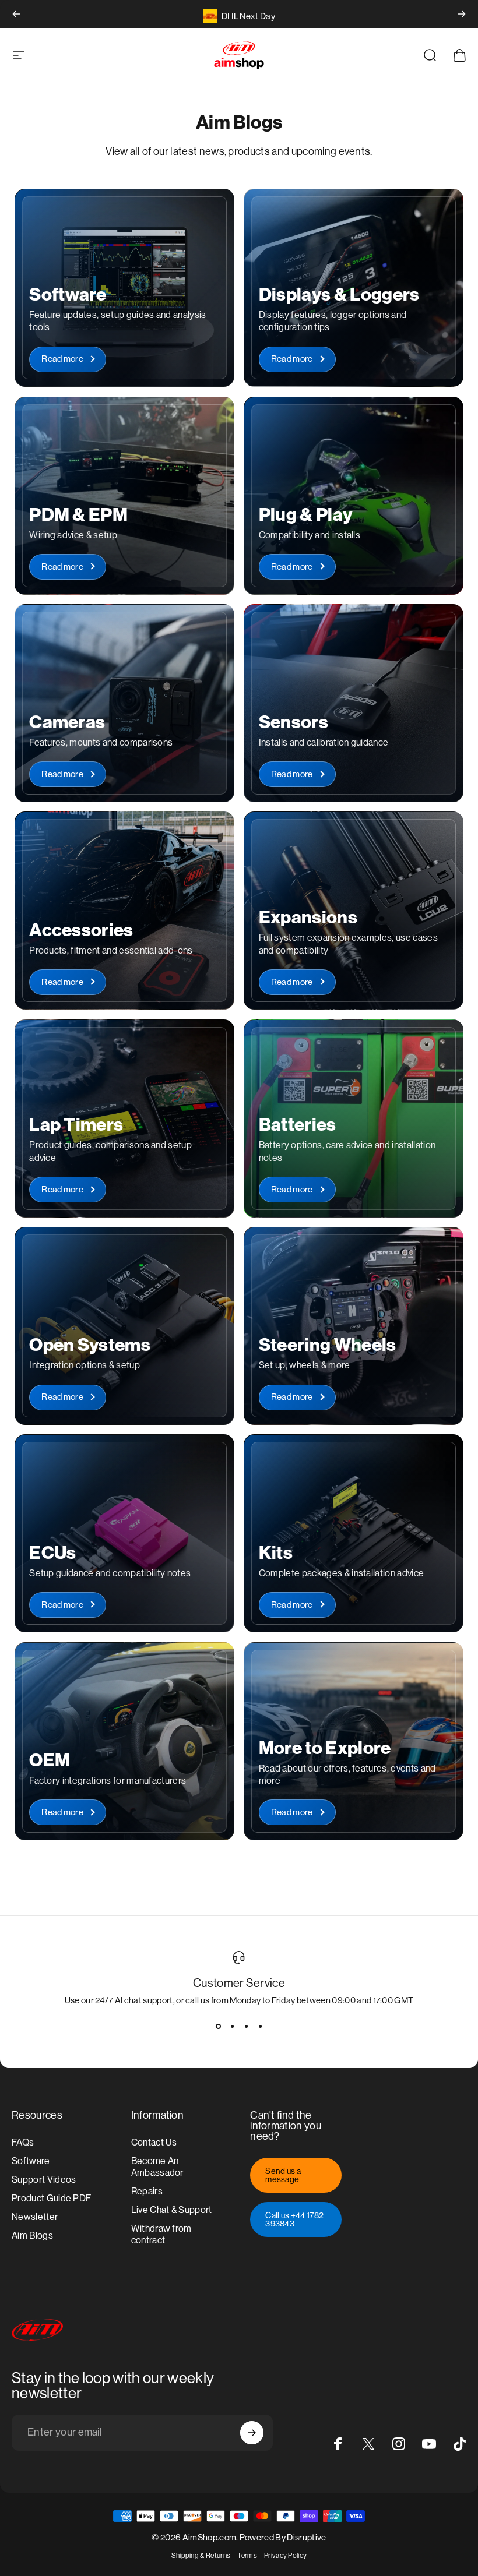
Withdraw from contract (161, 2234)
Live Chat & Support (172, 2210)
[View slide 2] (232, 2026)
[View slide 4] (260, 2026)
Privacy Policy (285, 2556)
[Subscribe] (252, 2433)
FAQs (23, 2142)
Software (31, 2161)
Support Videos (44, 2180)
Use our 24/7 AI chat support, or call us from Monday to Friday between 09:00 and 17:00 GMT (239, 2000)
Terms (247, 2556)
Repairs (147, 2191)
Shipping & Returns (201, 2556)
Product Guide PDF (51, 2198)
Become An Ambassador (157, 2167)
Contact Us (154, 2142)
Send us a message (283, 2175)
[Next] (462, 14)
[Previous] (16, 14)
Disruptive (306, 2537)
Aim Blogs (32, 2236)
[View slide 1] (218, 2026)
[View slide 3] (246, 2026)
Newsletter (35, 2217)
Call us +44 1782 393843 (294, 2219)
